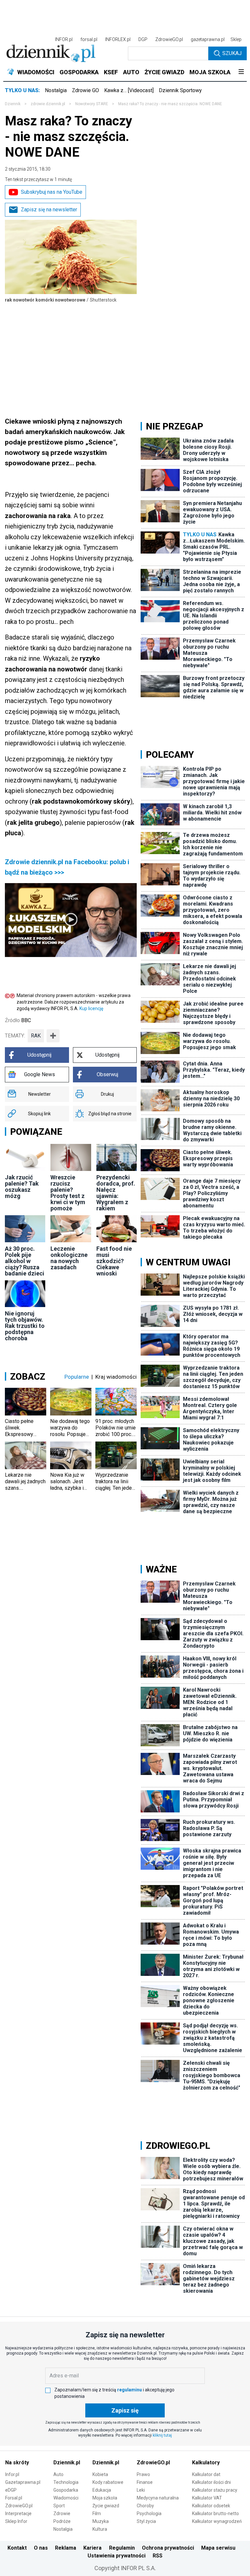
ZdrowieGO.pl (169, 39)
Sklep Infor (16, 2521)
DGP (143, 39)
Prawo (143, 2474)
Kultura (100, 2529)
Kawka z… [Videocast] (129, 90)
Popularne (77, 1377)
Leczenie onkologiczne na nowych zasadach (69, 1258)
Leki (141, 2490)
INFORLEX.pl (118, 39)
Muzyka (101, 2521)
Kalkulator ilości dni (211, 2482)
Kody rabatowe (108, 2482)
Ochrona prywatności (168, 2548)
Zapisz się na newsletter (49, 210)
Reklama (66, 2548)
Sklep (236, 39)
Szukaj (232, 53)
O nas (41, 2548)
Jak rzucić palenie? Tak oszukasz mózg (22, 1187)
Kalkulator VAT (207, 2498)
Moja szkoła (105, 2498)
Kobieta (100, 2474)
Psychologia (149, 2513)
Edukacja (102, 2490)
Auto (58, 2474)
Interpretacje (18, 2513)
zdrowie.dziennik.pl (48, 104)
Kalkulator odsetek (211, 2506)
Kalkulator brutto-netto (215, 2513)
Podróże (62, 2521)
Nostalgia (56, 90)
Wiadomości (66, 2498)
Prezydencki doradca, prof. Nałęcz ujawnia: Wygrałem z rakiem (116, 1193)
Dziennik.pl (67, 2463)
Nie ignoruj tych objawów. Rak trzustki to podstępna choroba (25, 1326)
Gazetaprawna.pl (23, 2482)
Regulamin (122, 2548)
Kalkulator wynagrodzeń (217, 2521)
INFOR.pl (64, 39)
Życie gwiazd (106, 2506)
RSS (158, 2556)
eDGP (11, 2490)
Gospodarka (66, 2490)
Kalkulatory (206, 2463)
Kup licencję (91, 1008)
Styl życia (146, 2521)
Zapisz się (125, 2410)
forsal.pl (89, 39)
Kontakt (17, 2548)
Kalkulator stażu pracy (215, 2490)
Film (97, 2513)
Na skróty (17, 2463)
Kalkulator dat (206, 2474)
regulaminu (130, 2390)
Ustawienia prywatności (117, 2556)
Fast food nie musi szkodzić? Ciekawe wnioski (114, 1261)
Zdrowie (62, 2513)
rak (36, 1036)
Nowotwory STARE (92, 104)
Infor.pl (12, 2474)
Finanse (145, 2482)
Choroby (145, 2506)
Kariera (92, 2548)
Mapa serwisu (218, 2548)
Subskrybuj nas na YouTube (52, 192)
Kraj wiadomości (116, 1377)
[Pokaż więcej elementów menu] (241, 72)
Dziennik (13, 104)
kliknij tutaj (162, 2435)
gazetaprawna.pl (208, 39)
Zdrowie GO (85, 90)
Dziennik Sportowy (180, 90)
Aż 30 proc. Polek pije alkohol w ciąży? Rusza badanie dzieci (25, 1261)
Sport (59, 2506)
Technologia (66, 2482)
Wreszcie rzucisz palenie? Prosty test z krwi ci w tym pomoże (68, 1193)
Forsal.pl (14, 2498)
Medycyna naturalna (158, 2498)
